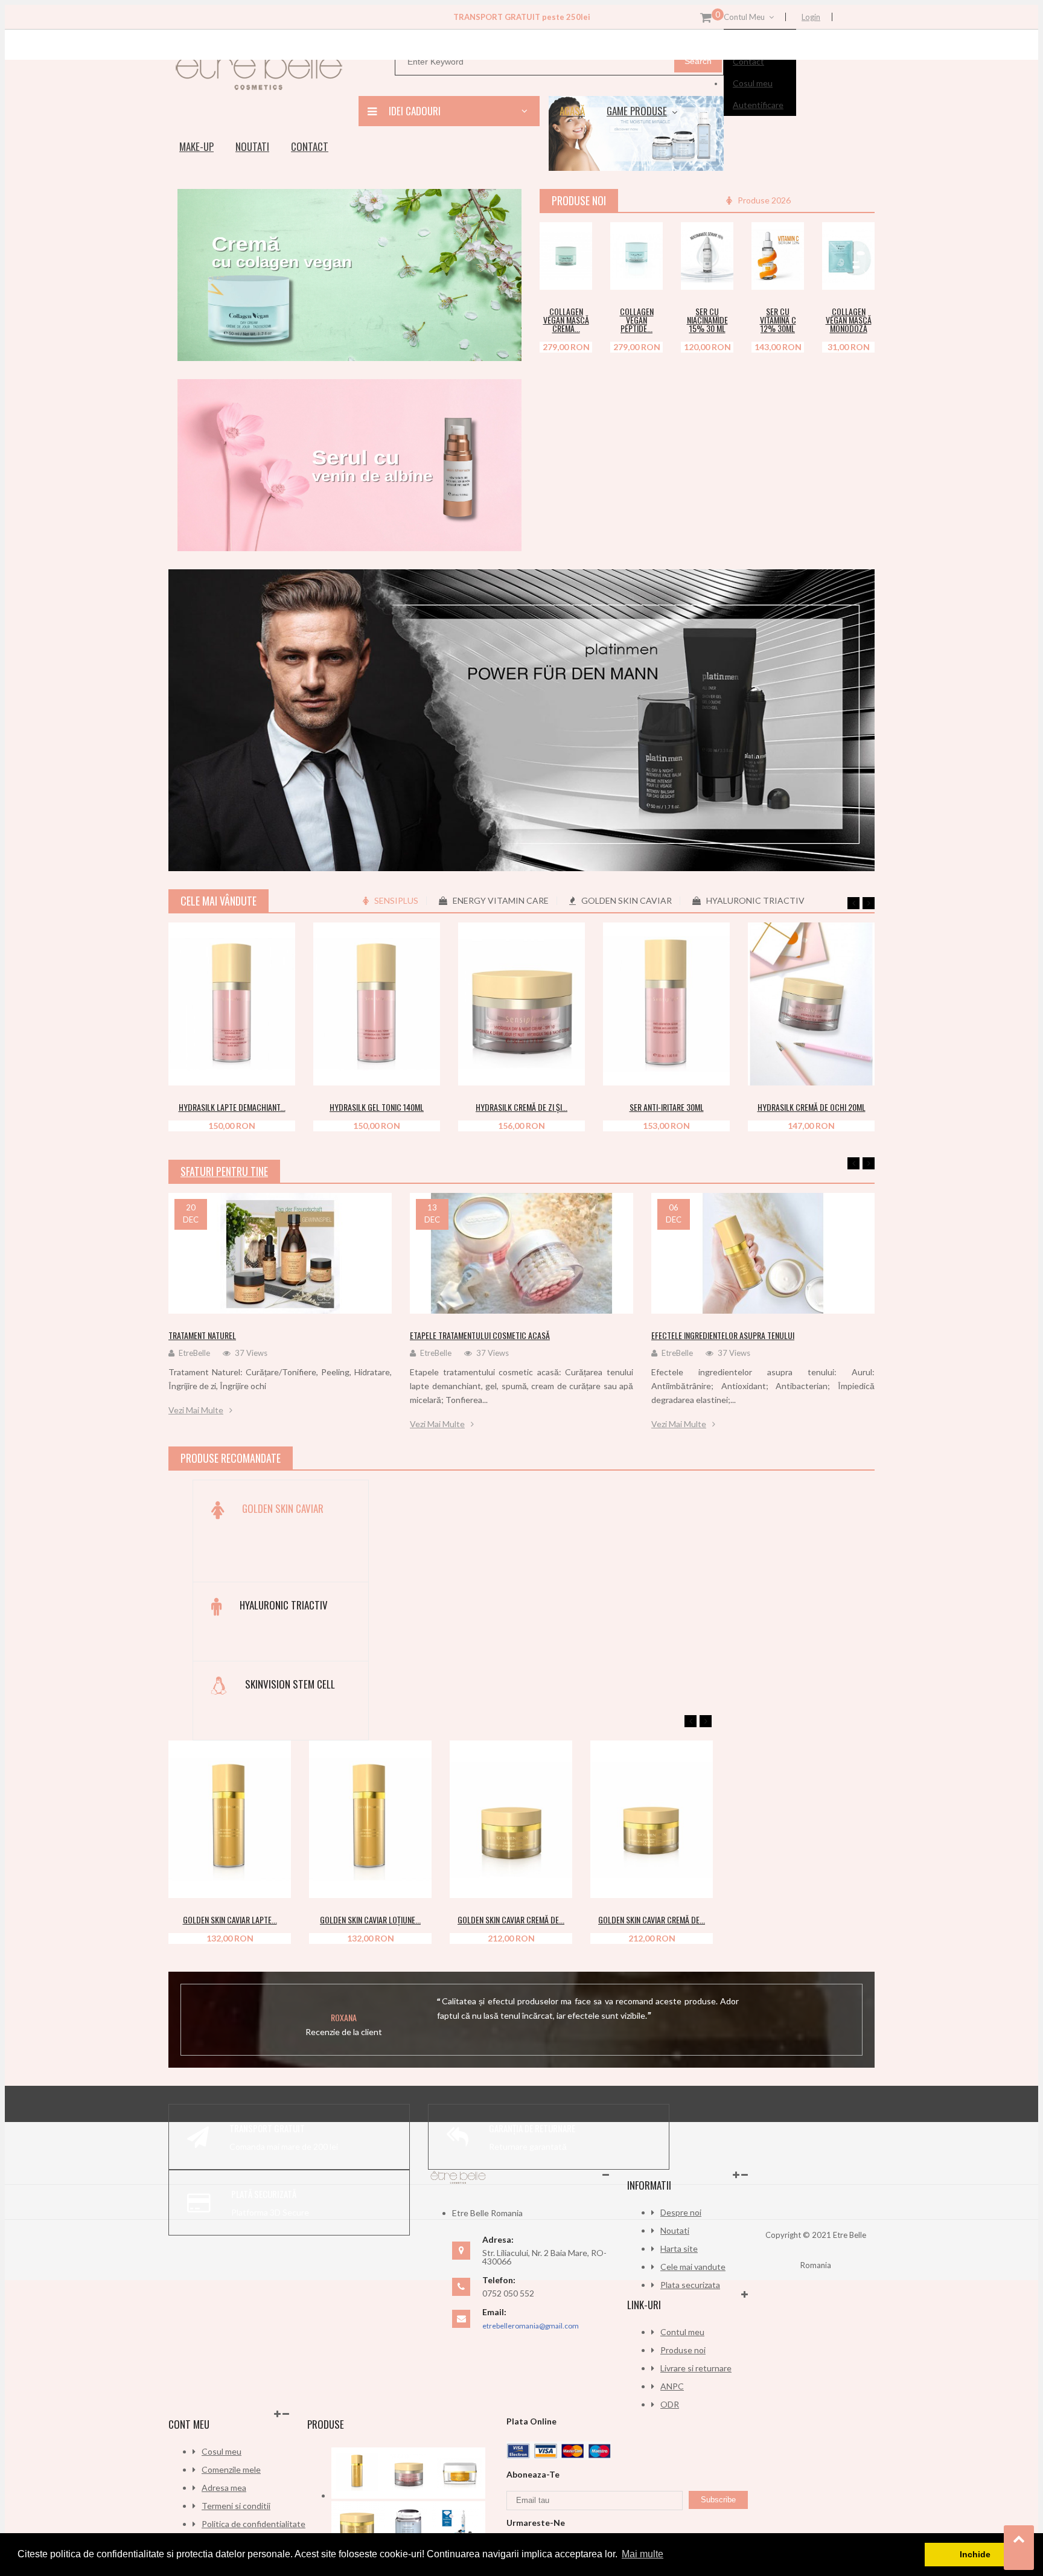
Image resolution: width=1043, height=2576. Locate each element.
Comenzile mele (231, 2469)
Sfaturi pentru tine (224, 1171)
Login (811, 17)
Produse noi (683, 2350)
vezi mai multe (196, 1410)
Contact (748, 61)
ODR (670, 2404)
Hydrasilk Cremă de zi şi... (521, 1107)
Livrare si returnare (696, 2368)
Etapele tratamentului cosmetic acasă (480, 1335)
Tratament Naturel (202, 1335)
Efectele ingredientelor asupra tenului (723, 1335)
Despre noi (681, 2212)
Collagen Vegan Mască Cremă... (566, 320)
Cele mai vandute (693, 2267)
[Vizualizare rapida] (577, 283)
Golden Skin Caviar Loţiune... (370, 1919)
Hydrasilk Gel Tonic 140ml (377, 1107)
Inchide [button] (975, 2554)
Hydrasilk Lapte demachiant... (232, 1107)
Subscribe (718, 2500)
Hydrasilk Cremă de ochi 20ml (812, 1107)
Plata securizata (690, 2285)
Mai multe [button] (643, 2554)
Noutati (675, 2230)
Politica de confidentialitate (254, 2524)
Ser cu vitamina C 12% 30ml (778, 320)
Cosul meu (753, 83)
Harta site (679, 2248)
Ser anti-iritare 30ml (667, 1107)
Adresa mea (224, 2488)
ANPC (672, 2386)
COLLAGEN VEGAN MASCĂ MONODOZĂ (849, 320)
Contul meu (682, 2332)
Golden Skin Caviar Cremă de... (511, 1919)
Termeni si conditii (236, 2506)
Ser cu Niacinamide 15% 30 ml (707, 320)
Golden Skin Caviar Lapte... (230, 1919)
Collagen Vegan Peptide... (637, 320)
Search (698, 61)
